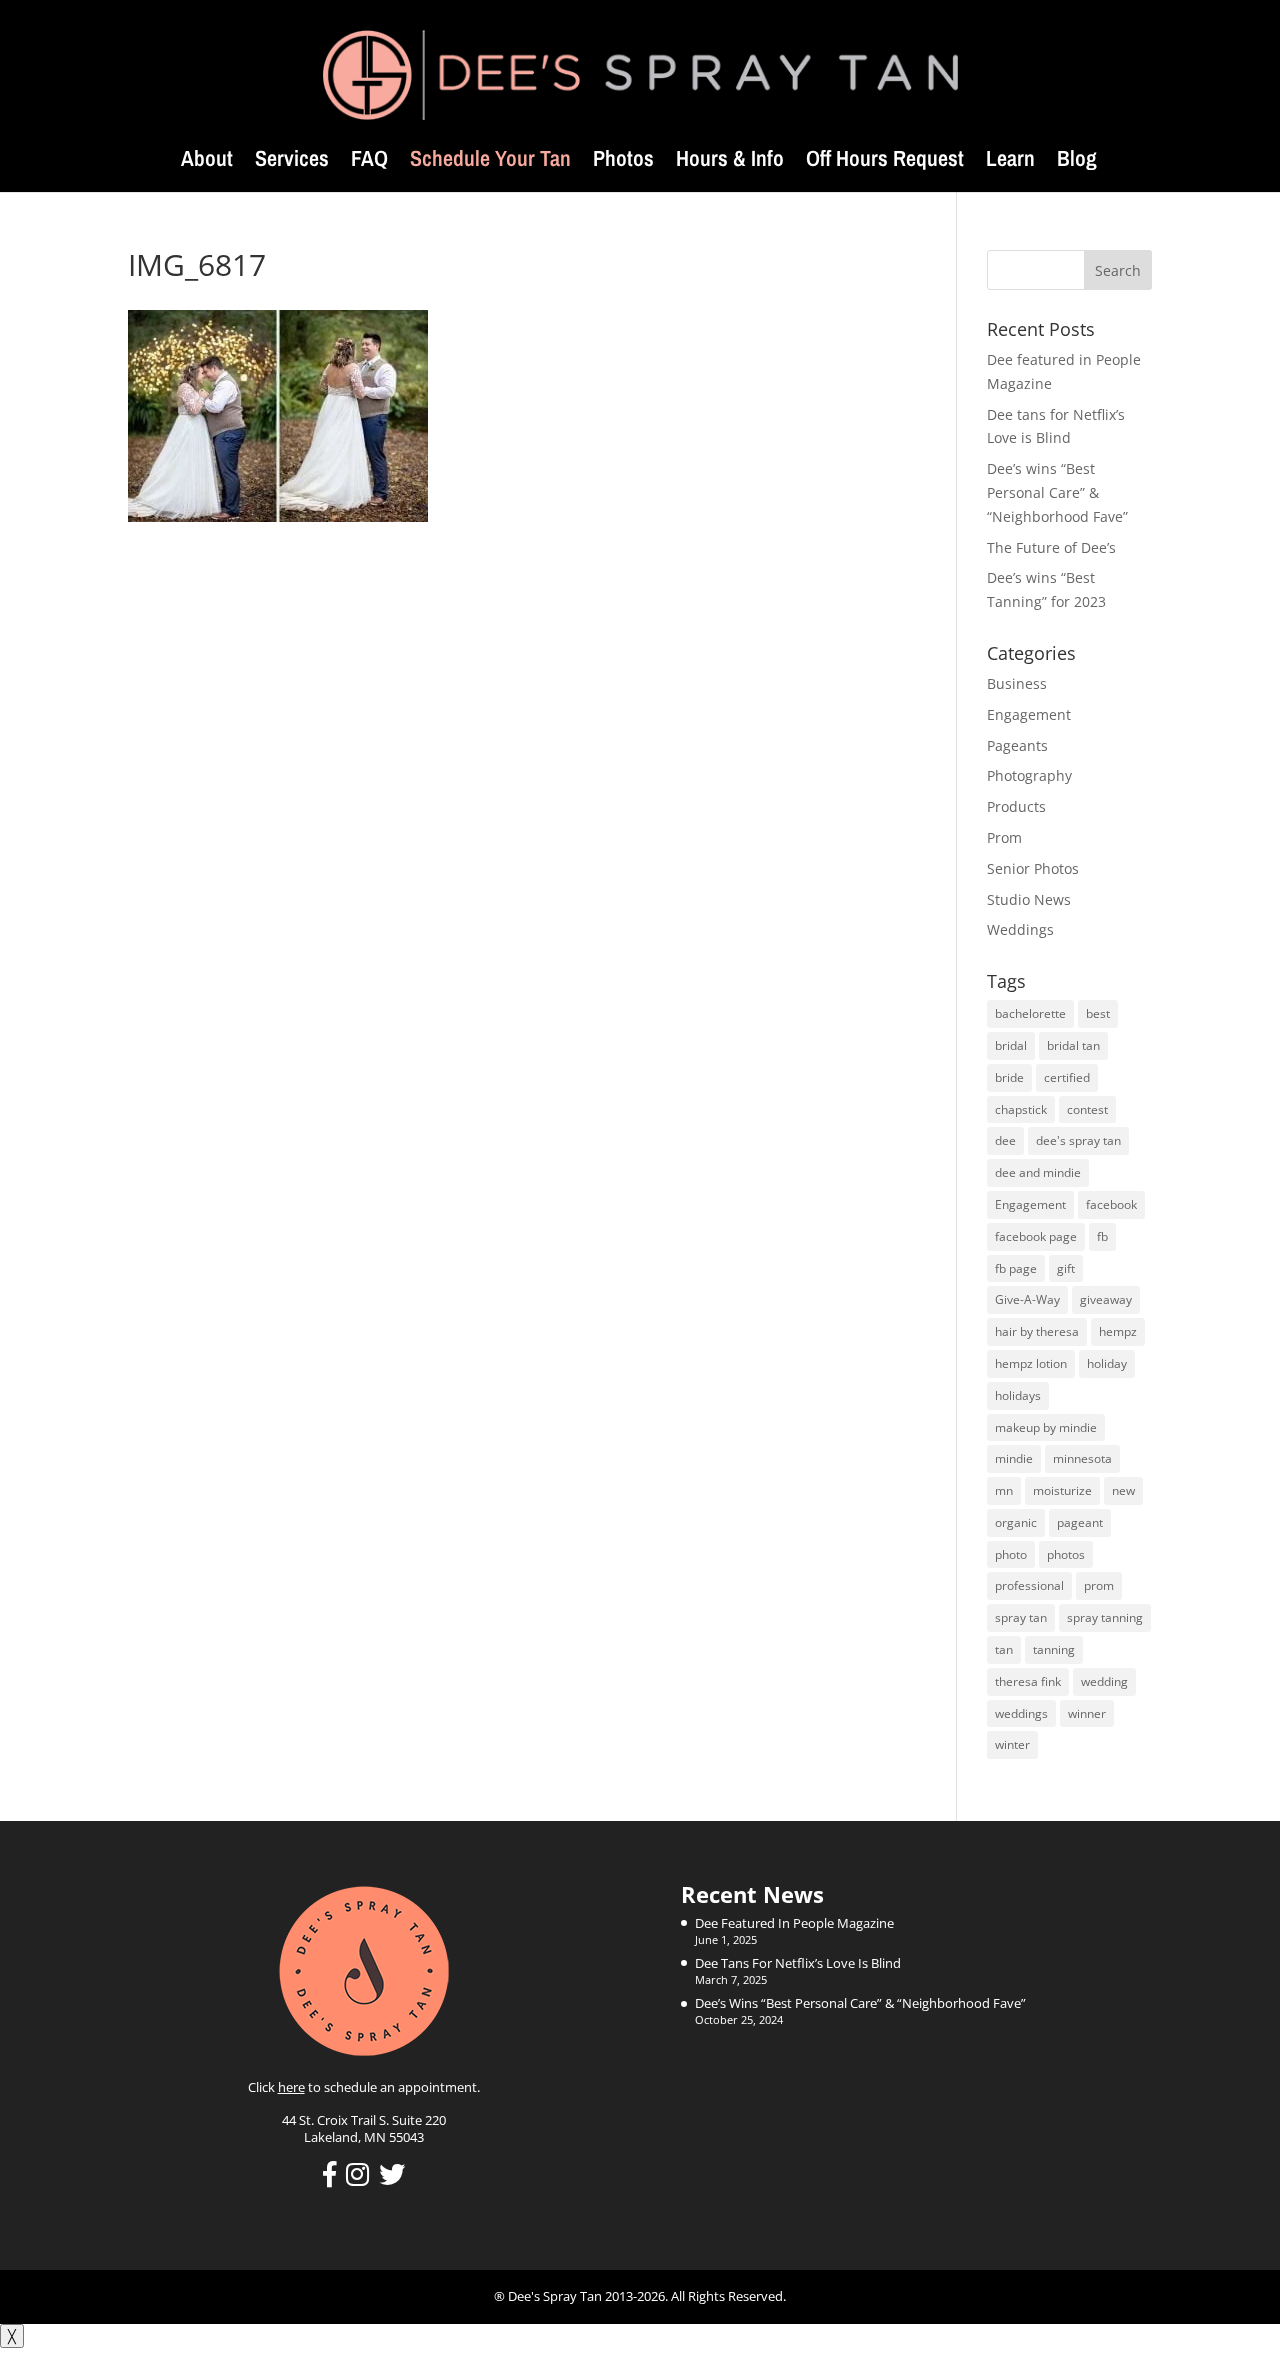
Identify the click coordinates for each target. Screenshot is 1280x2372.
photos (1066, 1554)
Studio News (1029, 899)
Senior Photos (1033, 868)
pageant (1080, 1522)
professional (1029, 1585)
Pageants (1017, 745)
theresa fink (1028, 1681)
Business (1017, 683)
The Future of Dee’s (1051, 547)
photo (1011, 1554)
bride (1009, 1077)
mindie (1014, 1458)
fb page (1016, 1268)
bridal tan (1073, 1045)
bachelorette (1030, 1013)
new (1123, 1490)
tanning (1054, 1649)
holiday (1107, 1363)
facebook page (1036, 1236)
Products (1016, 806)
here (291, 2087)
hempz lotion (1031, 1363)
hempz (1118, 1331)
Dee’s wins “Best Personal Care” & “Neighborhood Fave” (1057, 492)
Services (292, 162)
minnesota (1082, 1458)
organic (1016, 1522)
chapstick (1021, 1109)
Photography (1029, 775)
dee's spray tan (1078, 1140)
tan (1004, 1649)
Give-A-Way (1027, 1299)
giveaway (1106, 1299)
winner (1087, 1713)
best (1098, 1013)
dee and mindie (1038, 1172)
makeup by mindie (1046, 1427)
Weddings (1020, 929)
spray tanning (1105, 1617)
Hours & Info (730, 162)
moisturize (1062, 1490)
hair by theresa (1037, 1331)
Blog (1077, 162)
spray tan (1021, 1617)
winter (1012, 1744)
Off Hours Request (885, 162)
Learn (1010, 162)
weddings (1021, 1713)
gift (1066, 1268)
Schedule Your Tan (490, 162)
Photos (623, 162)
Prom (1004, 837)
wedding (1104, 1681)
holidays (1018, 1395)
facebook (1111, 1204)
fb (1102, 1236)
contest (1087, 1109)
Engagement (1029, 714)
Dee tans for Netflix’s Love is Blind (798, 1963)
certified (1067, 1077)
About (207, 162)
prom (1099, 1585)
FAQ (369, 162)
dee (1005, 1140)
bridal (1011, 1045)
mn (1004, 1490)
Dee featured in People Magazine (794, 1923)
